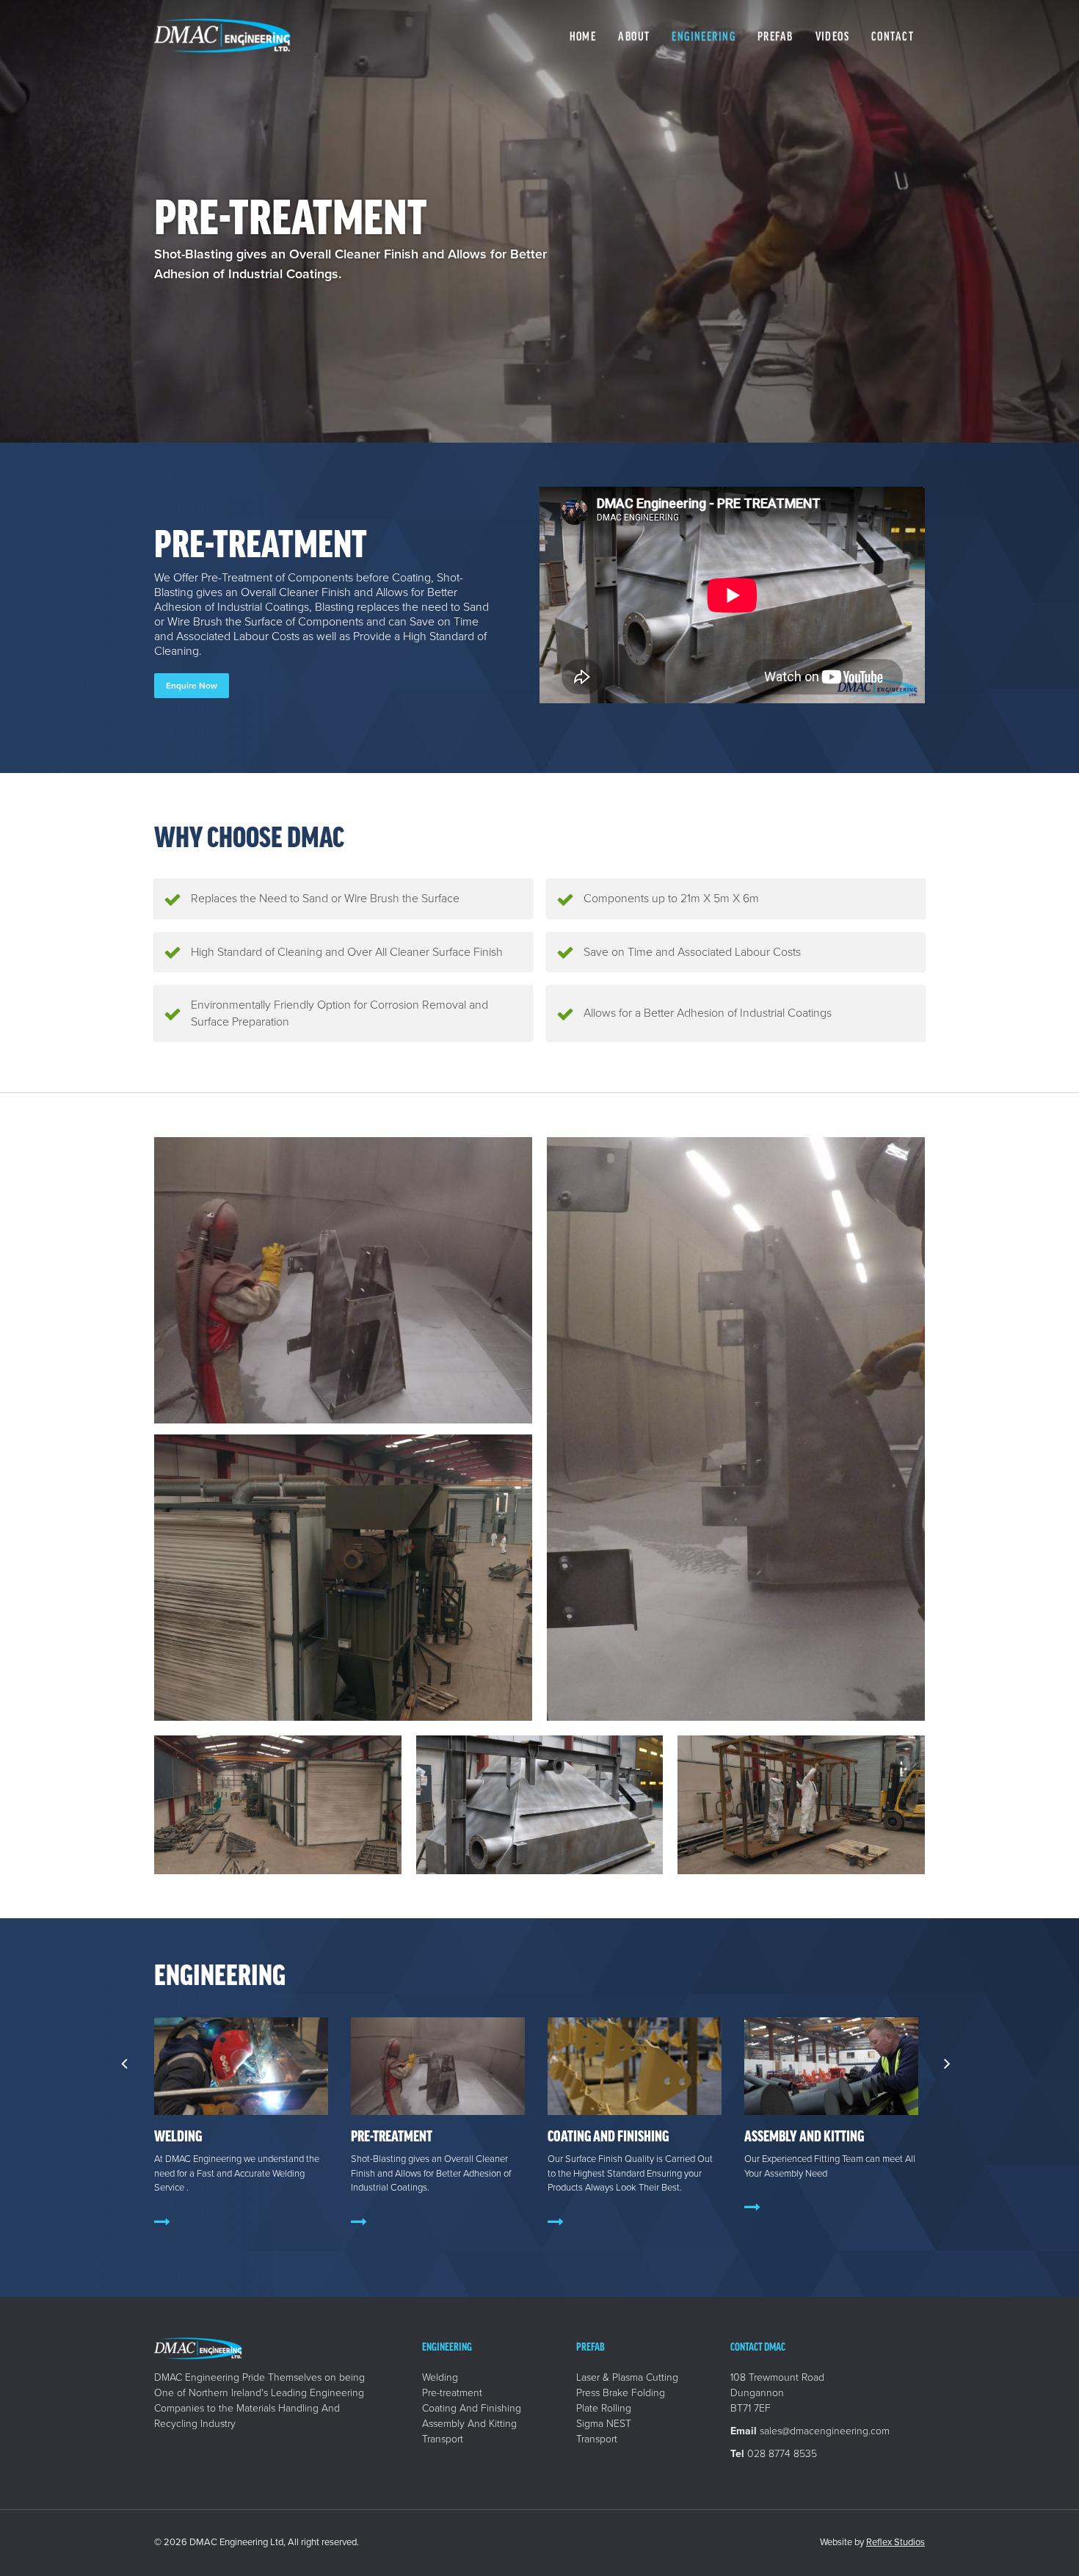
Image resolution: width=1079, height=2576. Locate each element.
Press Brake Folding (621, 2393)
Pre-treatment (392, 2136)
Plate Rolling (604, 2408)
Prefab (775, 36)
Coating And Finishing (608, 2136)
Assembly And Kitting (804, 2136)
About (634, 36)
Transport (443, 2439)
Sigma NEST (604, 2424)
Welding (178, 2136)
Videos (833, 36)
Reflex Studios (895, 2542)
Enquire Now (192, 686)
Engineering (704, 36)
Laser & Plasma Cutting (627, 2377)
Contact (893, 36)
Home (583, 36)
